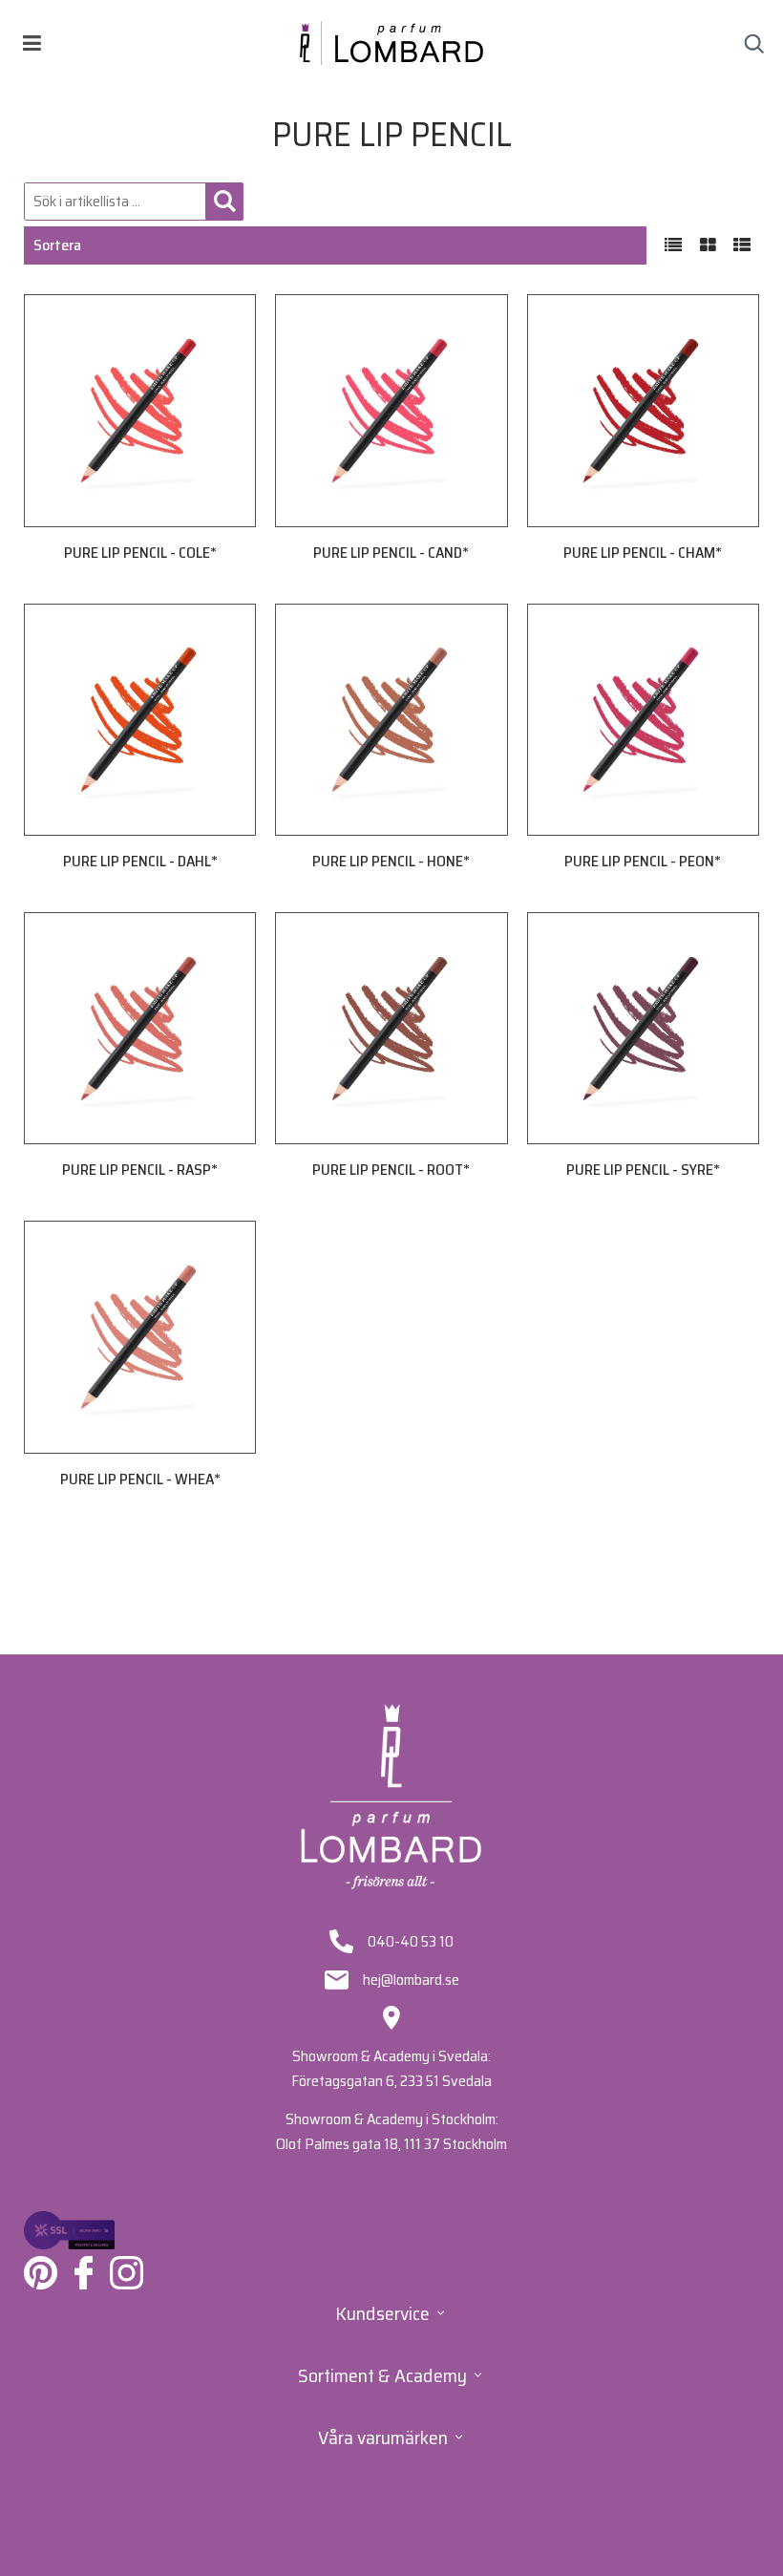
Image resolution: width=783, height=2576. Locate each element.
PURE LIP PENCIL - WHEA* (140, 1479)
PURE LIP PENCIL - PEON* (643, 861)
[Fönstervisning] (708, 245)
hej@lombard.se (411, 1980)
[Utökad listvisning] (742, 245)
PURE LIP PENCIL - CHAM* (643, 553)
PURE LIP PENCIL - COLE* (140, 553)
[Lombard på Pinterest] (41, 2273)
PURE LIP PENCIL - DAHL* (140, 861)
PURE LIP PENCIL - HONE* (391, 861)
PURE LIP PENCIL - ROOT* (391, 1170)
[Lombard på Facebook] (84, 2273)
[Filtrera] (224, 202)
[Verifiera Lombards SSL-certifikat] (69, 2231)
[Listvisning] (673, 245)
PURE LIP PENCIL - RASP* (140, 1170)
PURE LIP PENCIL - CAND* (391, 553)
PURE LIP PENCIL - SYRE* (643, 1170)
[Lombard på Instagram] (127, 2273)
